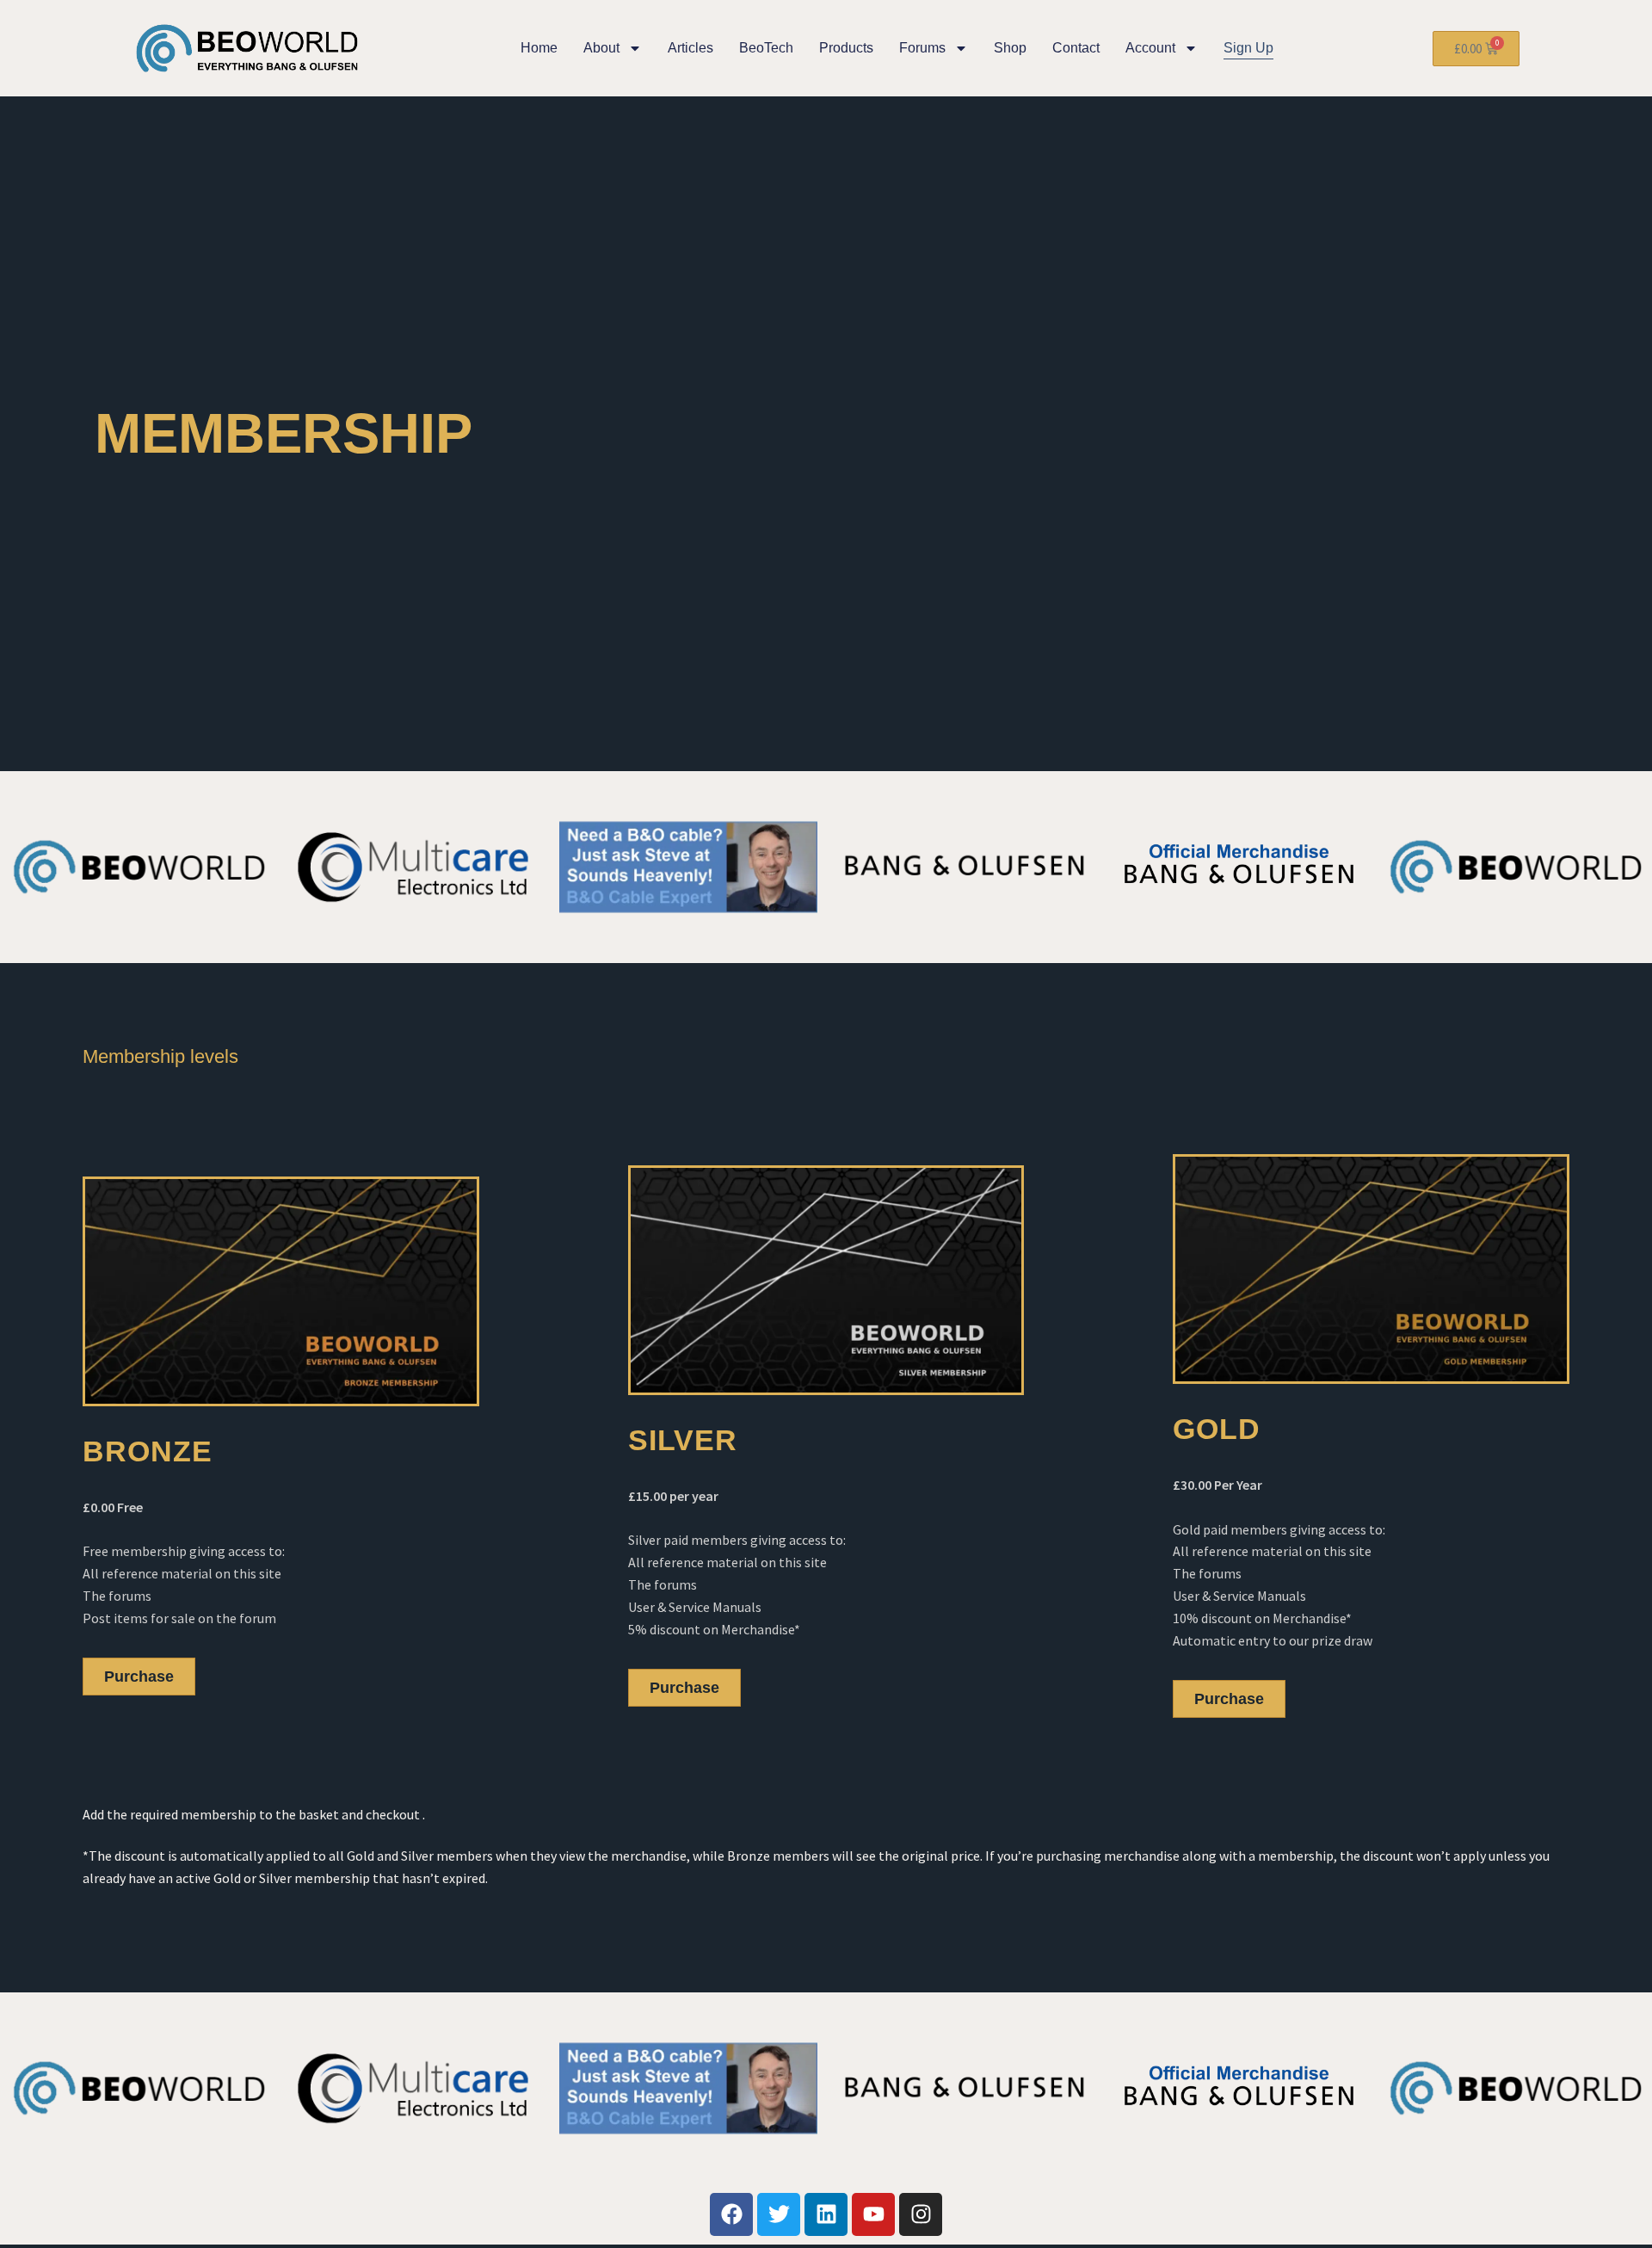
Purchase (139, 1677)
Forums (922, 48)
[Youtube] (873, 2214)
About (601, 48)
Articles (690, 48)
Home (539, 48)
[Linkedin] (826, 2214)
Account (1150, 48)
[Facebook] (731, 2214)
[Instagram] (921, 2214)
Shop (1010, 48)
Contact (1076, 48)
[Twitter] (779, 2214)
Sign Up (1248, 48)
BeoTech (766, 48)
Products (846, 48)
